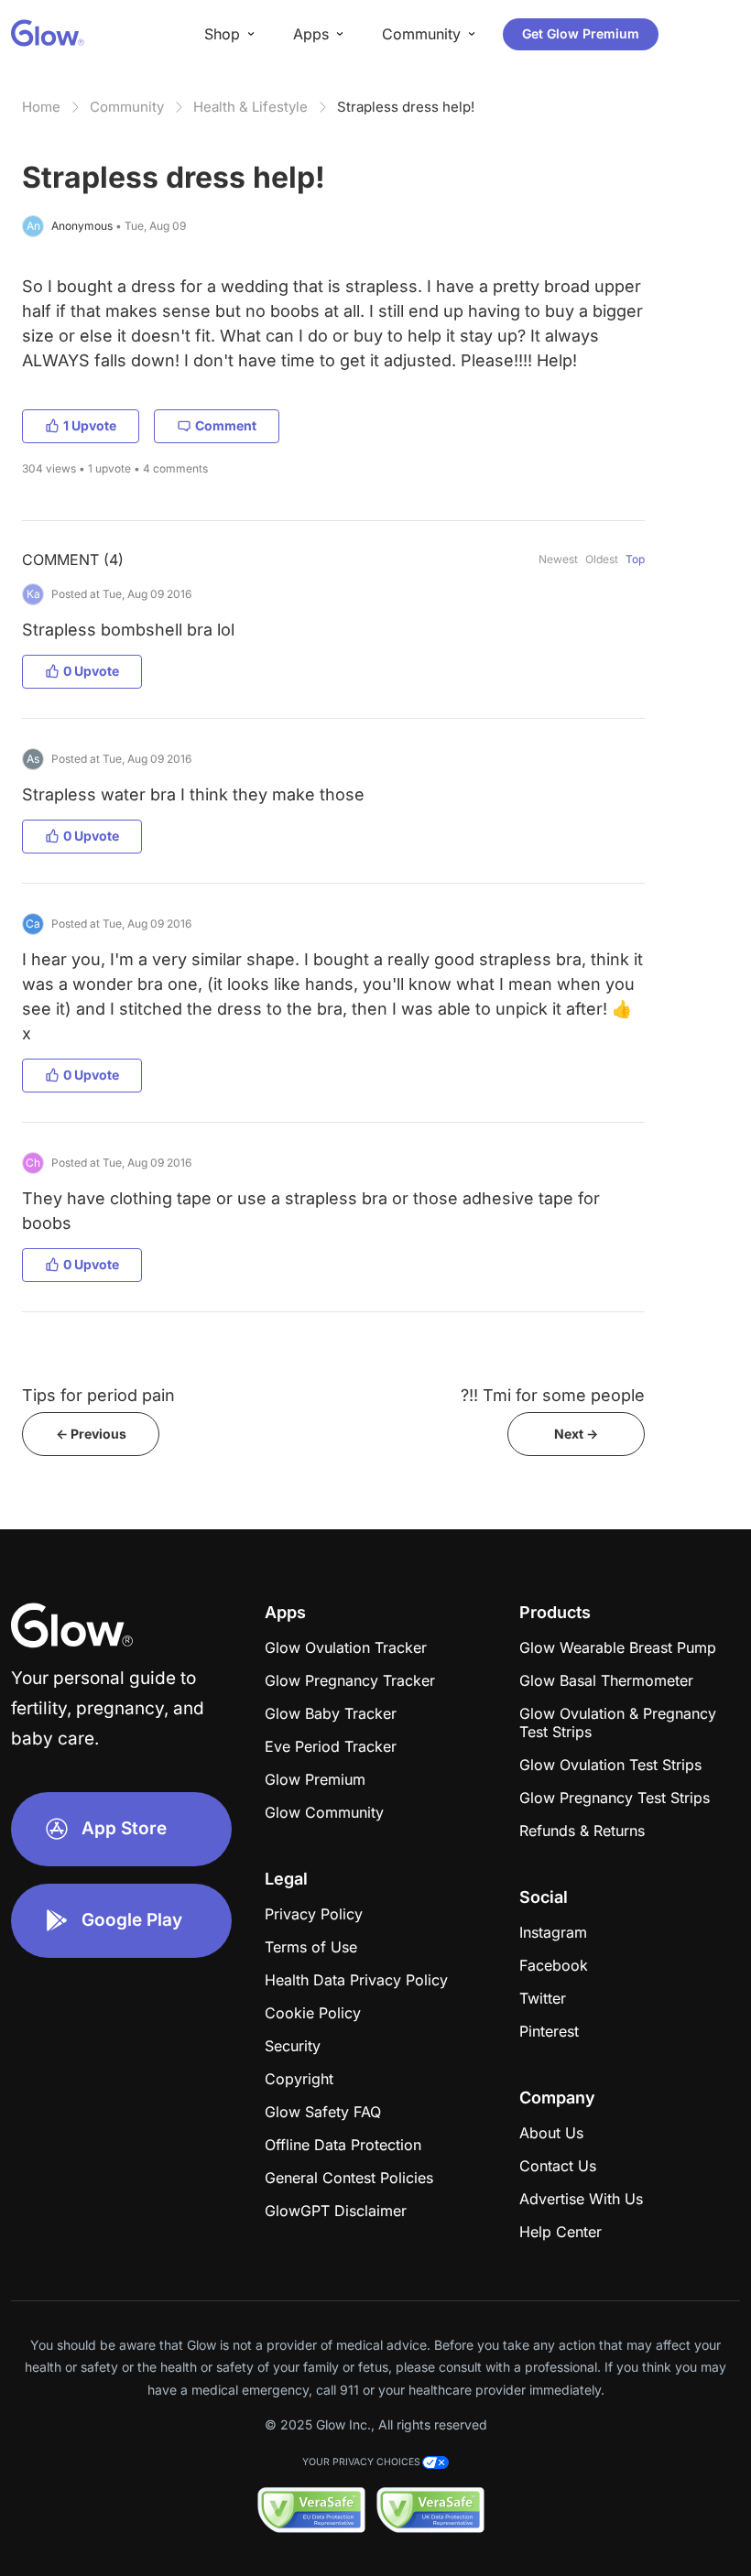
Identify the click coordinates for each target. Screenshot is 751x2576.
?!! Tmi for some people (553, 1395)
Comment (226, 425)
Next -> (576, 1434)
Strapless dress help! (406, 107)
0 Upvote (91, 671)
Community (127, 107)
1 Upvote (90, 425)
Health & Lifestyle (250, 107)
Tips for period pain (98, 1395)
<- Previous (91, 1434)
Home (41, 107)
